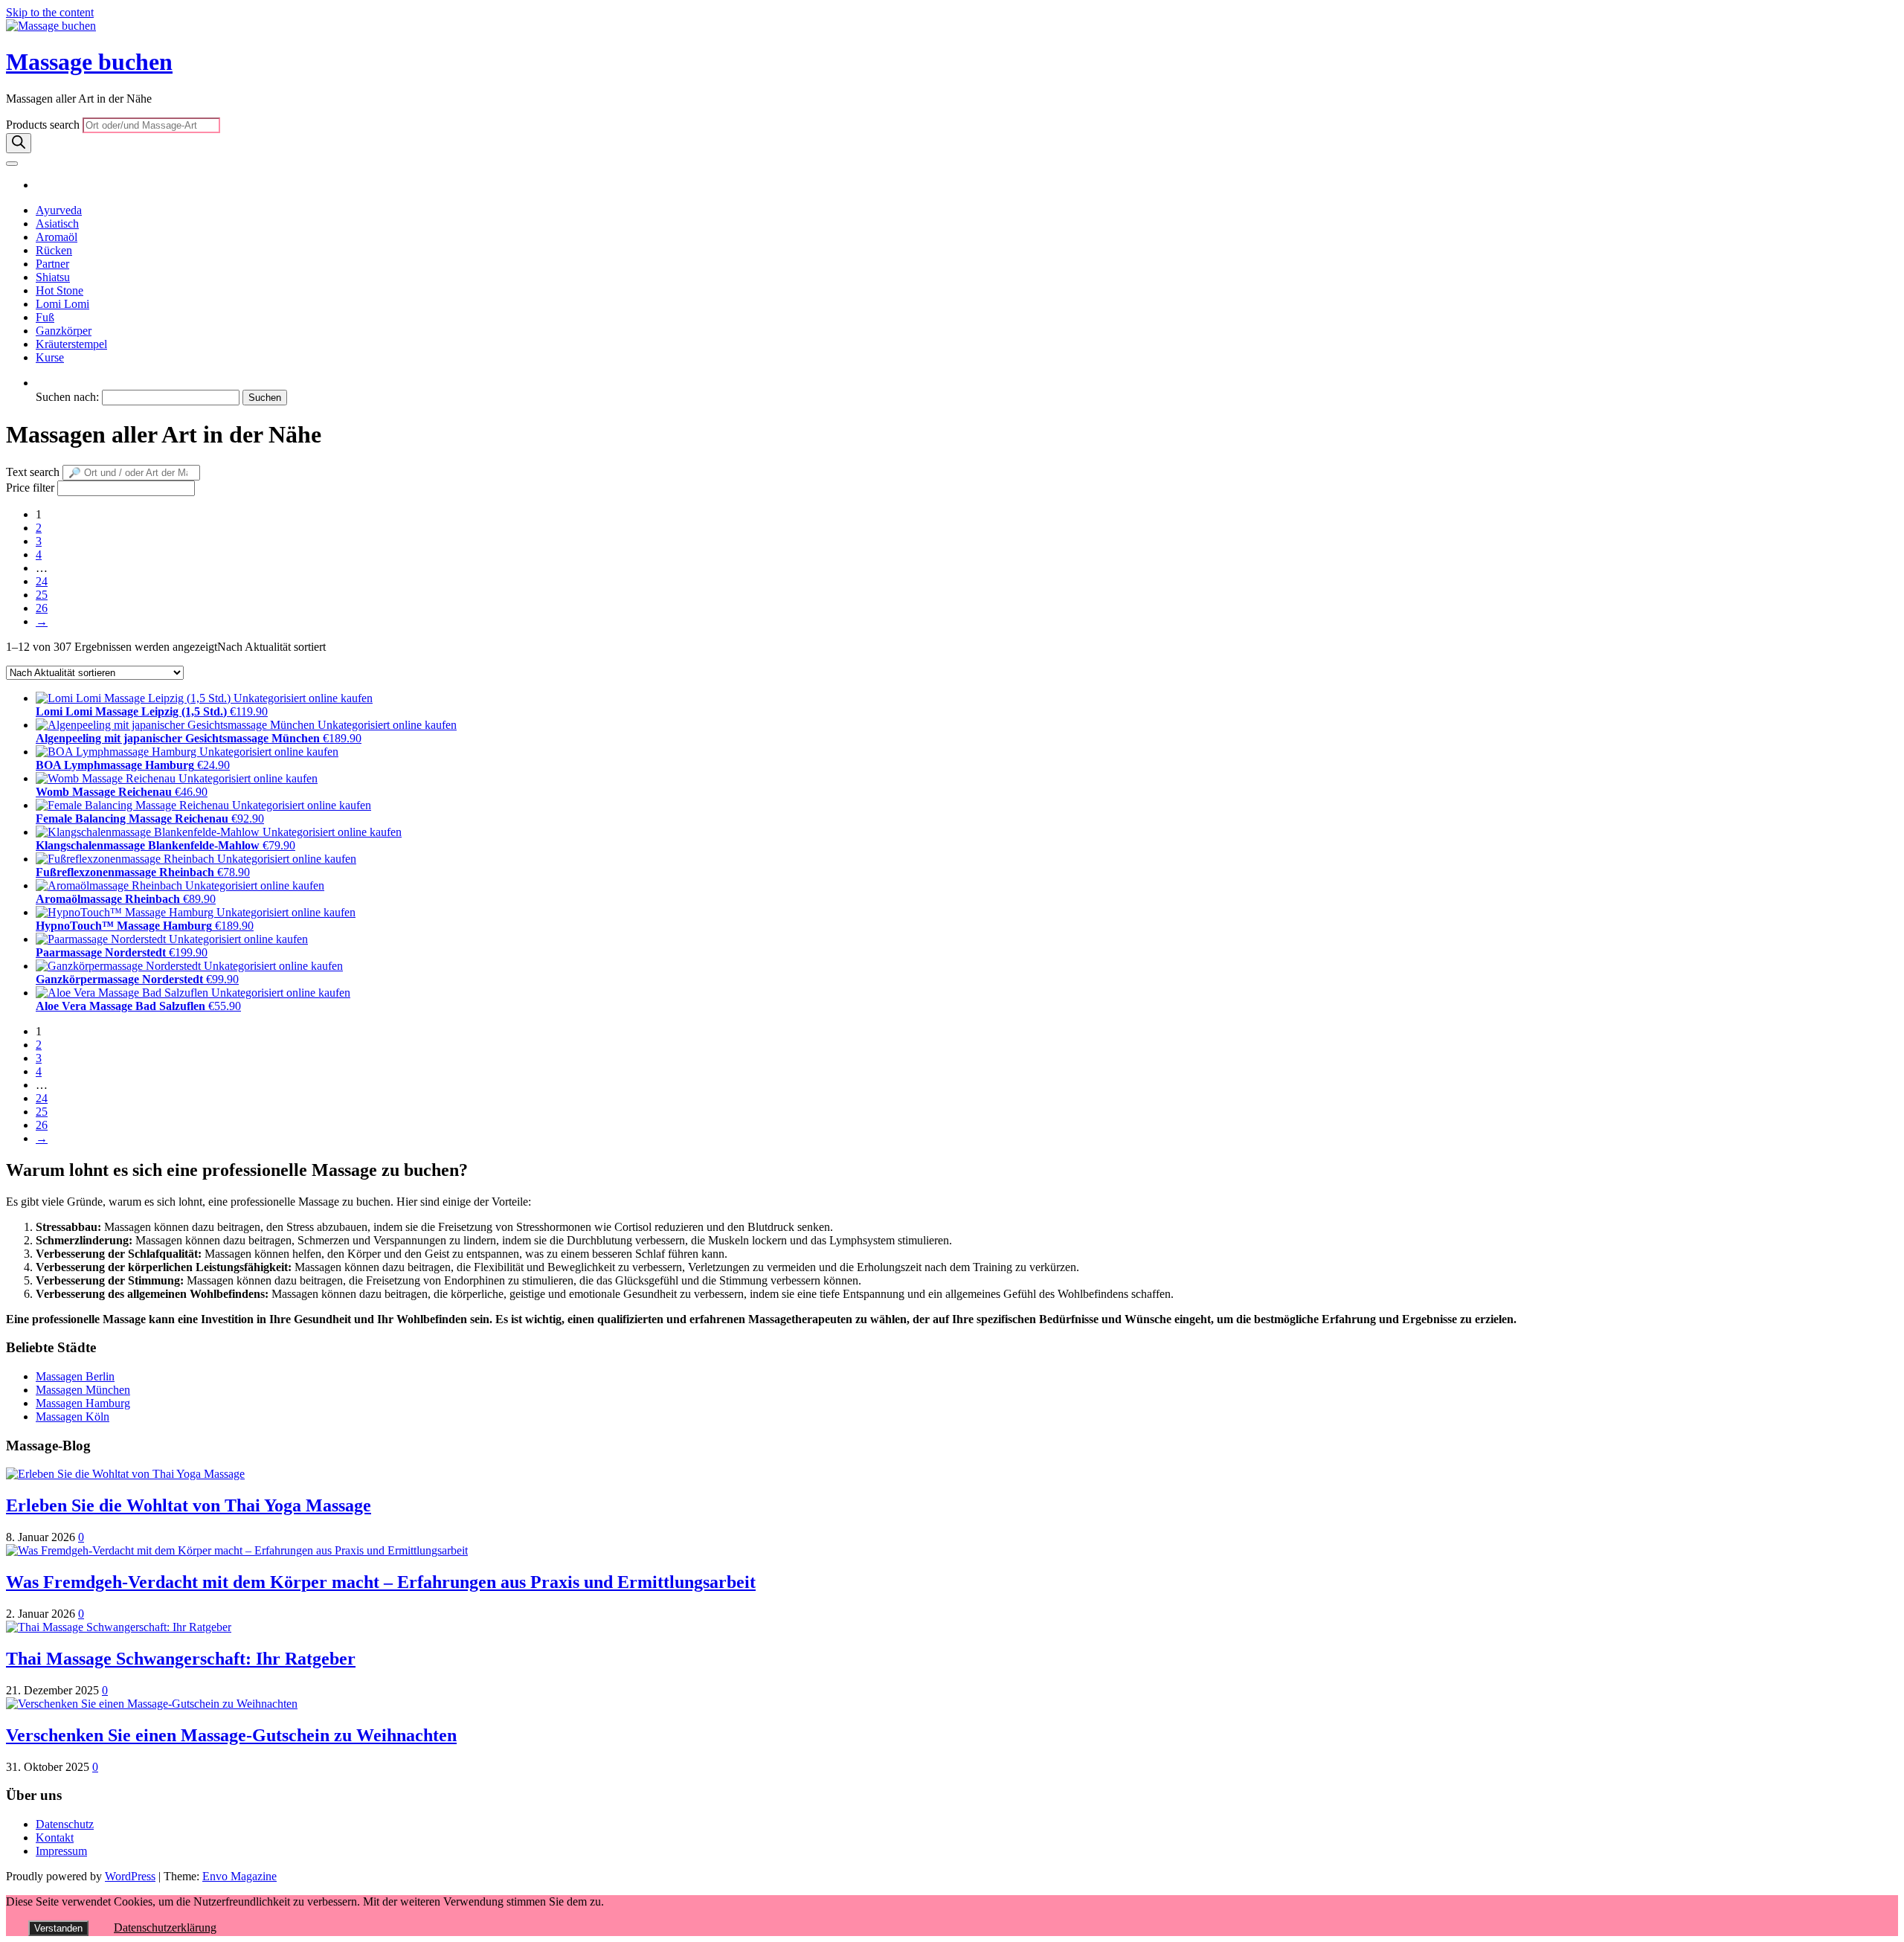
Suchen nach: (67, 397)
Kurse (50, 357)
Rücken (54, 250)
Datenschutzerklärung (165, 1927)
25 (42, 595)
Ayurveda (59, 210)
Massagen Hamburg (83, 1403)
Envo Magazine (239, 1876)
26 (42, 608)
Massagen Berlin (75, 1376)
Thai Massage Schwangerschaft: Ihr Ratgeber (181, 1659)
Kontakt (55, 1837)
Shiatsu (53, 277)
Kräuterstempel (71, 344)
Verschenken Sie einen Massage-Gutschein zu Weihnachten (231, 1735)
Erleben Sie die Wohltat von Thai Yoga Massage (189, 1505)
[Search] (19, 143)
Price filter (30, 488)
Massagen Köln (73, 1417)
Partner (52, 264)
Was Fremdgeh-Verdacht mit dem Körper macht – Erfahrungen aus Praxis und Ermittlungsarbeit (381, 1582)
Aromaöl (57, 237)
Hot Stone (59, 290)
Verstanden (58, 1928)
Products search (44, 125)
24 (42, 581)
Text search (33, 472)
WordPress (130, 1876)
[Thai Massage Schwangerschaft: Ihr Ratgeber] (119, 1627)
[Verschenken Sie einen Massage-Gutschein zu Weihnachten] (152, 1704)
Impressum (61, 1851)
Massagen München (83, 1390)
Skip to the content (50, 12)
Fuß (45, 317)
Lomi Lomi (62, 304)
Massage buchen (89, 62)
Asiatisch (57, 224)
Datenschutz (65, 1824)
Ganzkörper (64, 331)
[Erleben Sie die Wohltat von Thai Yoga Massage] (125, 1474)
